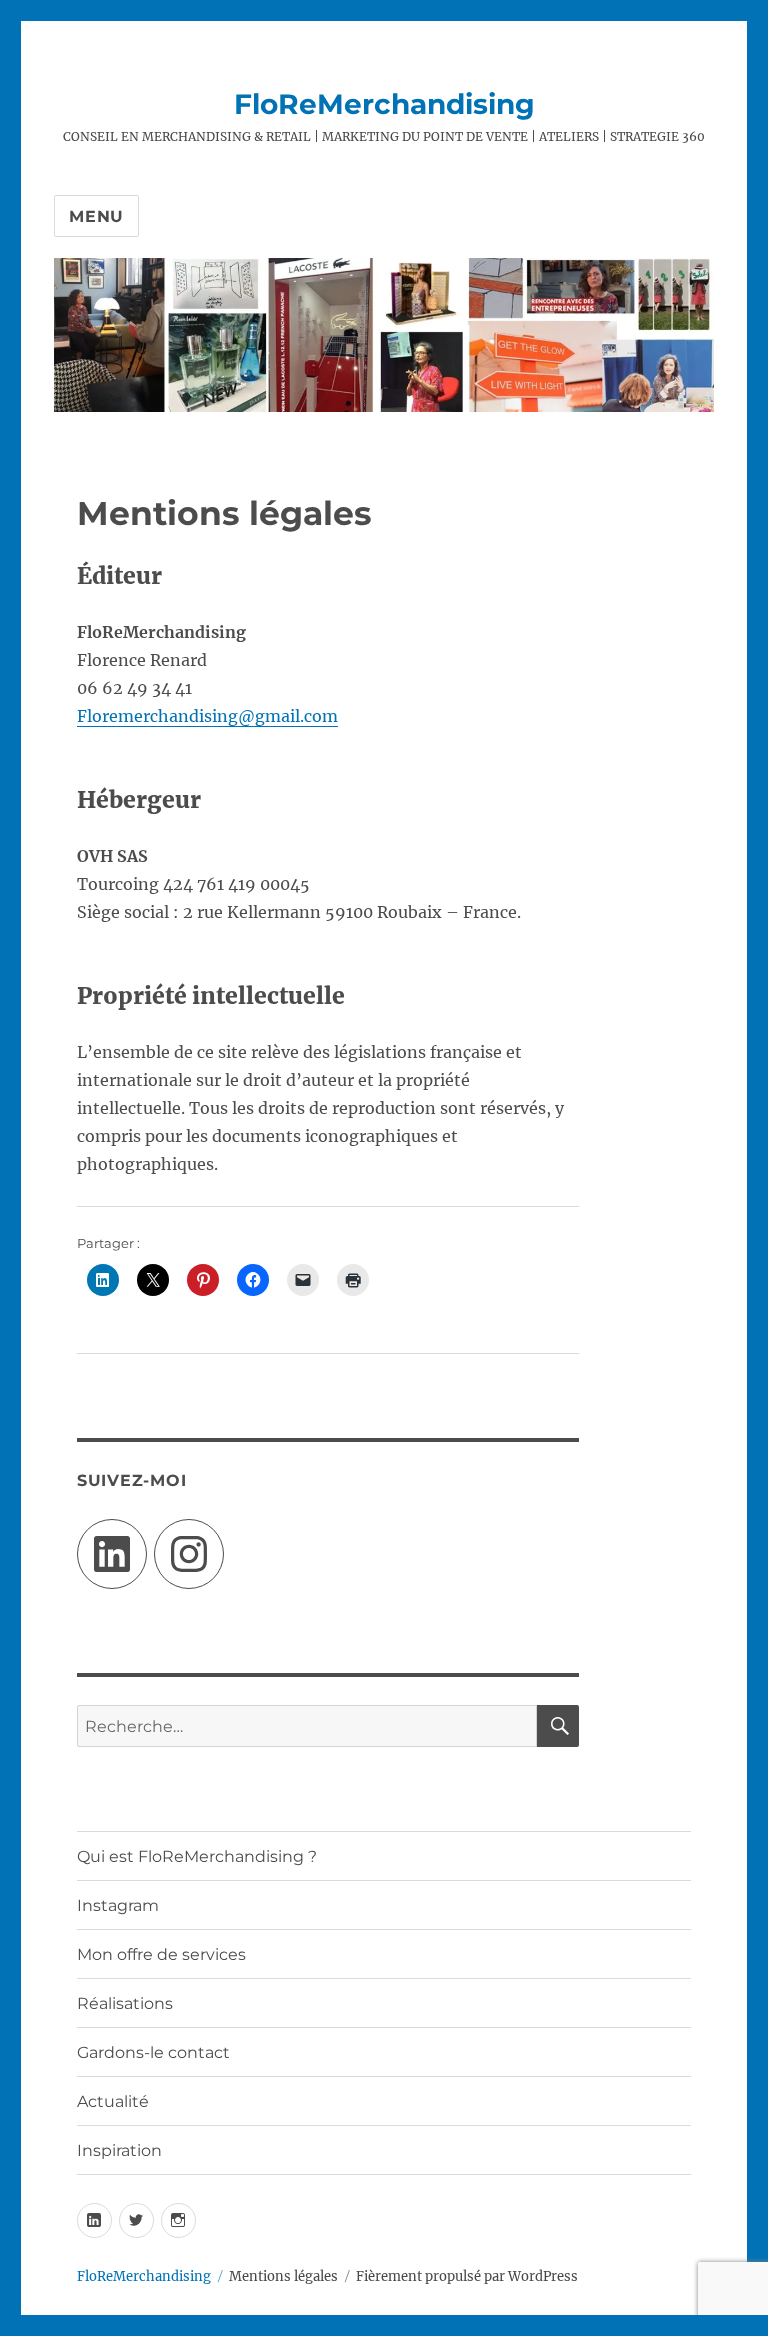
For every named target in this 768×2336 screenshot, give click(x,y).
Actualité (113, 2101)
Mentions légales (283, 2276)
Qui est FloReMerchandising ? (197, 1856)
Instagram (118, 1905)
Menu (96, 216)
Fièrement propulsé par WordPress (467, 2276)
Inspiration (119, 2150)
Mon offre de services (161, 1954)
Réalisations (125, 2003)
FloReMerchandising (384, 104)
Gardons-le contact (153, 2052)
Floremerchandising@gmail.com (207, 716)
